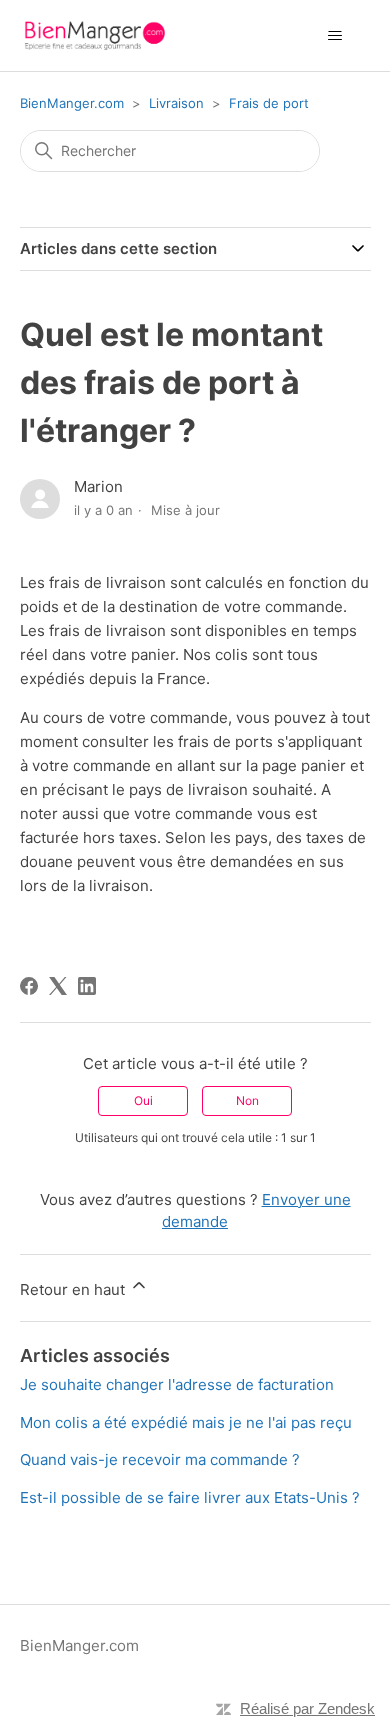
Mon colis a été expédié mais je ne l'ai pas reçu (186, 1422)
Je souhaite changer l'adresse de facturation (177, 1384)
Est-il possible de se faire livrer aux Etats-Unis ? (190, 1497)
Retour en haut (74, 1289)
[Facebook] (29, 986)
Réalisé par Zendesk (307, 1708)
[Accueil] (94, 35)
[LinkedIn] (87, 986)
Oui (143, 1100)
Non (247, 1100)
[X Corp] (58, 986)
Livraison (176, 103)
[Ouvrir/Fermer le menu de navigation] (335, 36)
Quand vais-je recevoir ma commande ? (160, 1459)
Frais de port (269, 103)
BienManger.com (72, 103)
